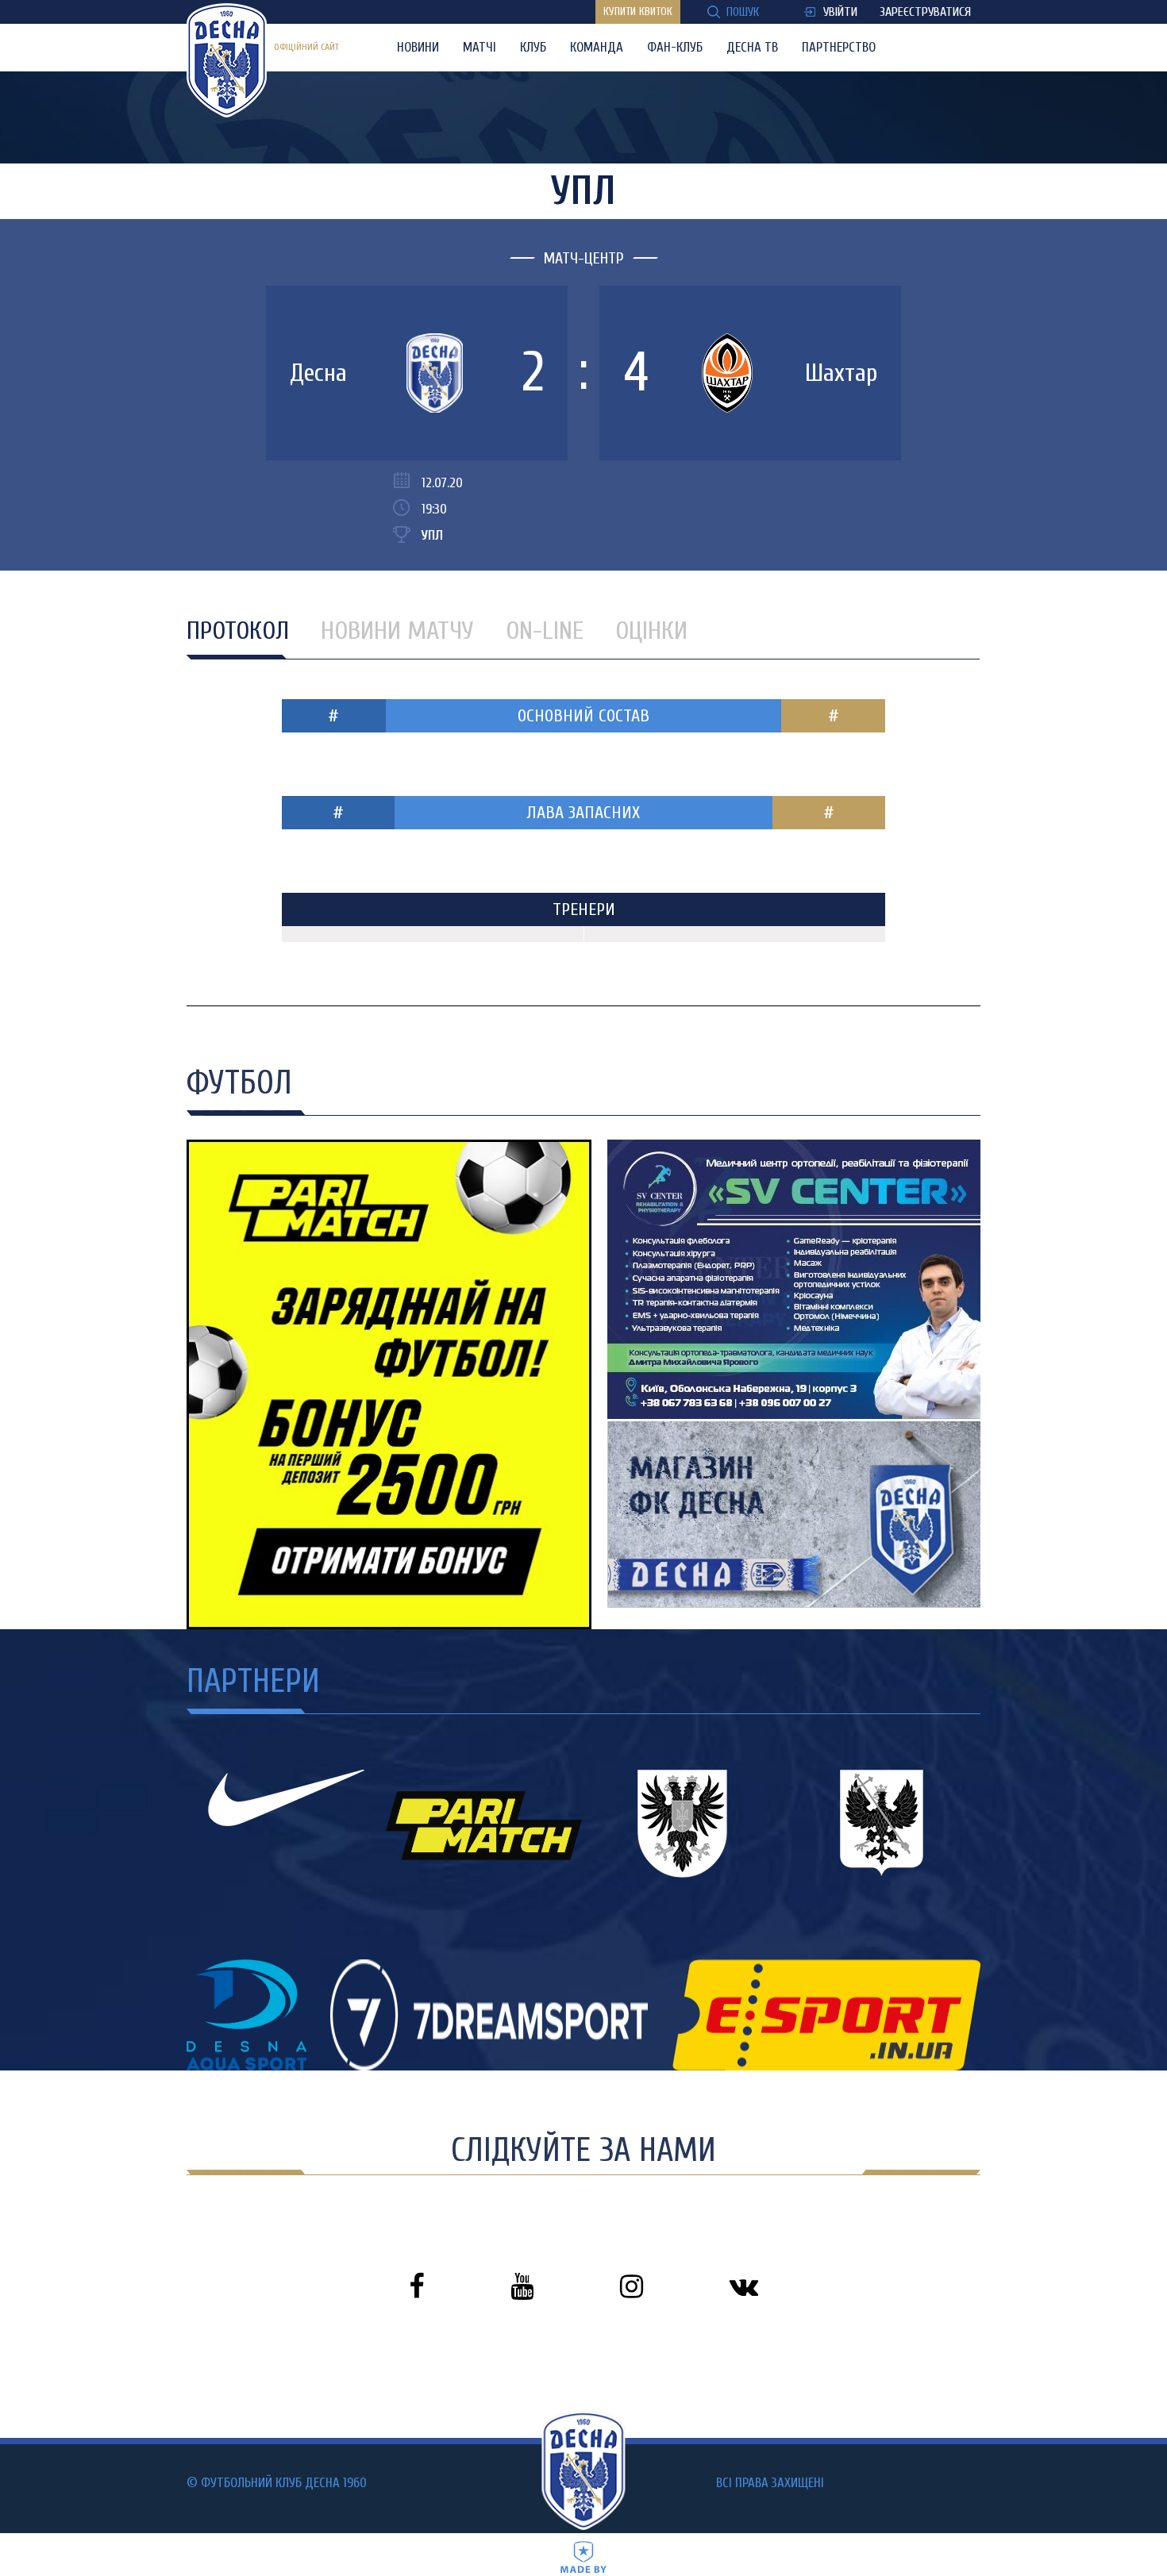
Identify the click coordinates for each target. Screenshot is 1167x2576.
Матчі (480, 47)
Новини (418, 47)
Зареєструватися (925, 12)
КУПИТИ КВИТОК (638, 12)
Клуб (533, 47)
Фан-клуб (675, 47)
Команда (597, 47)
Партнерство (839, 47)
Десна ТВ (752, 47)
